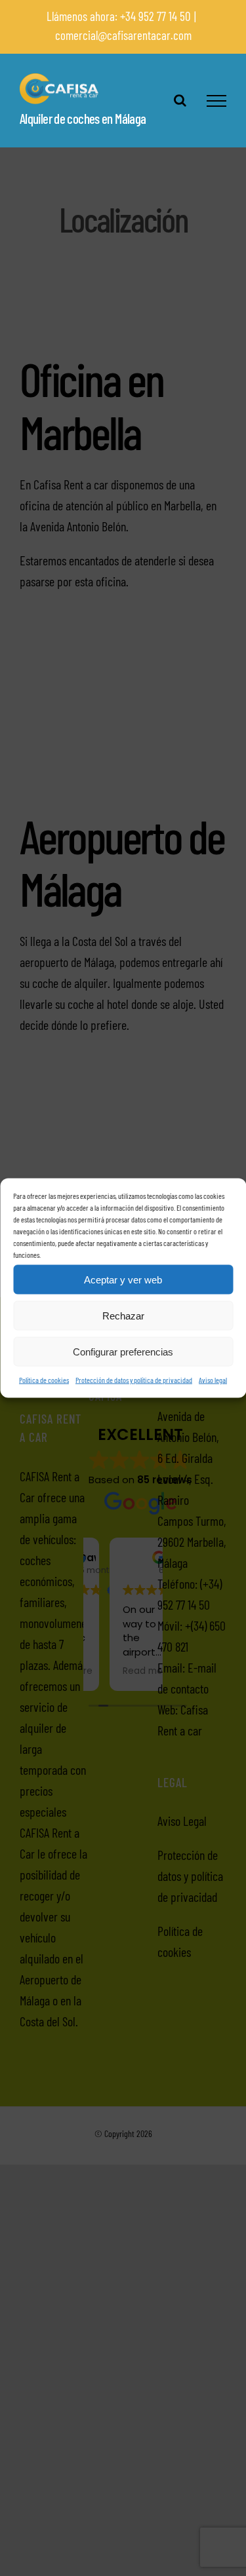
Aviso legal (213, 1380)
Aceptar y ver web (123, 1279)
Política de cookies (44, 1380)
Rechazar (123, 1315)
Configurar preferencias (123, 1351)
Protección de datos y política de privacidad (134, 1380)
